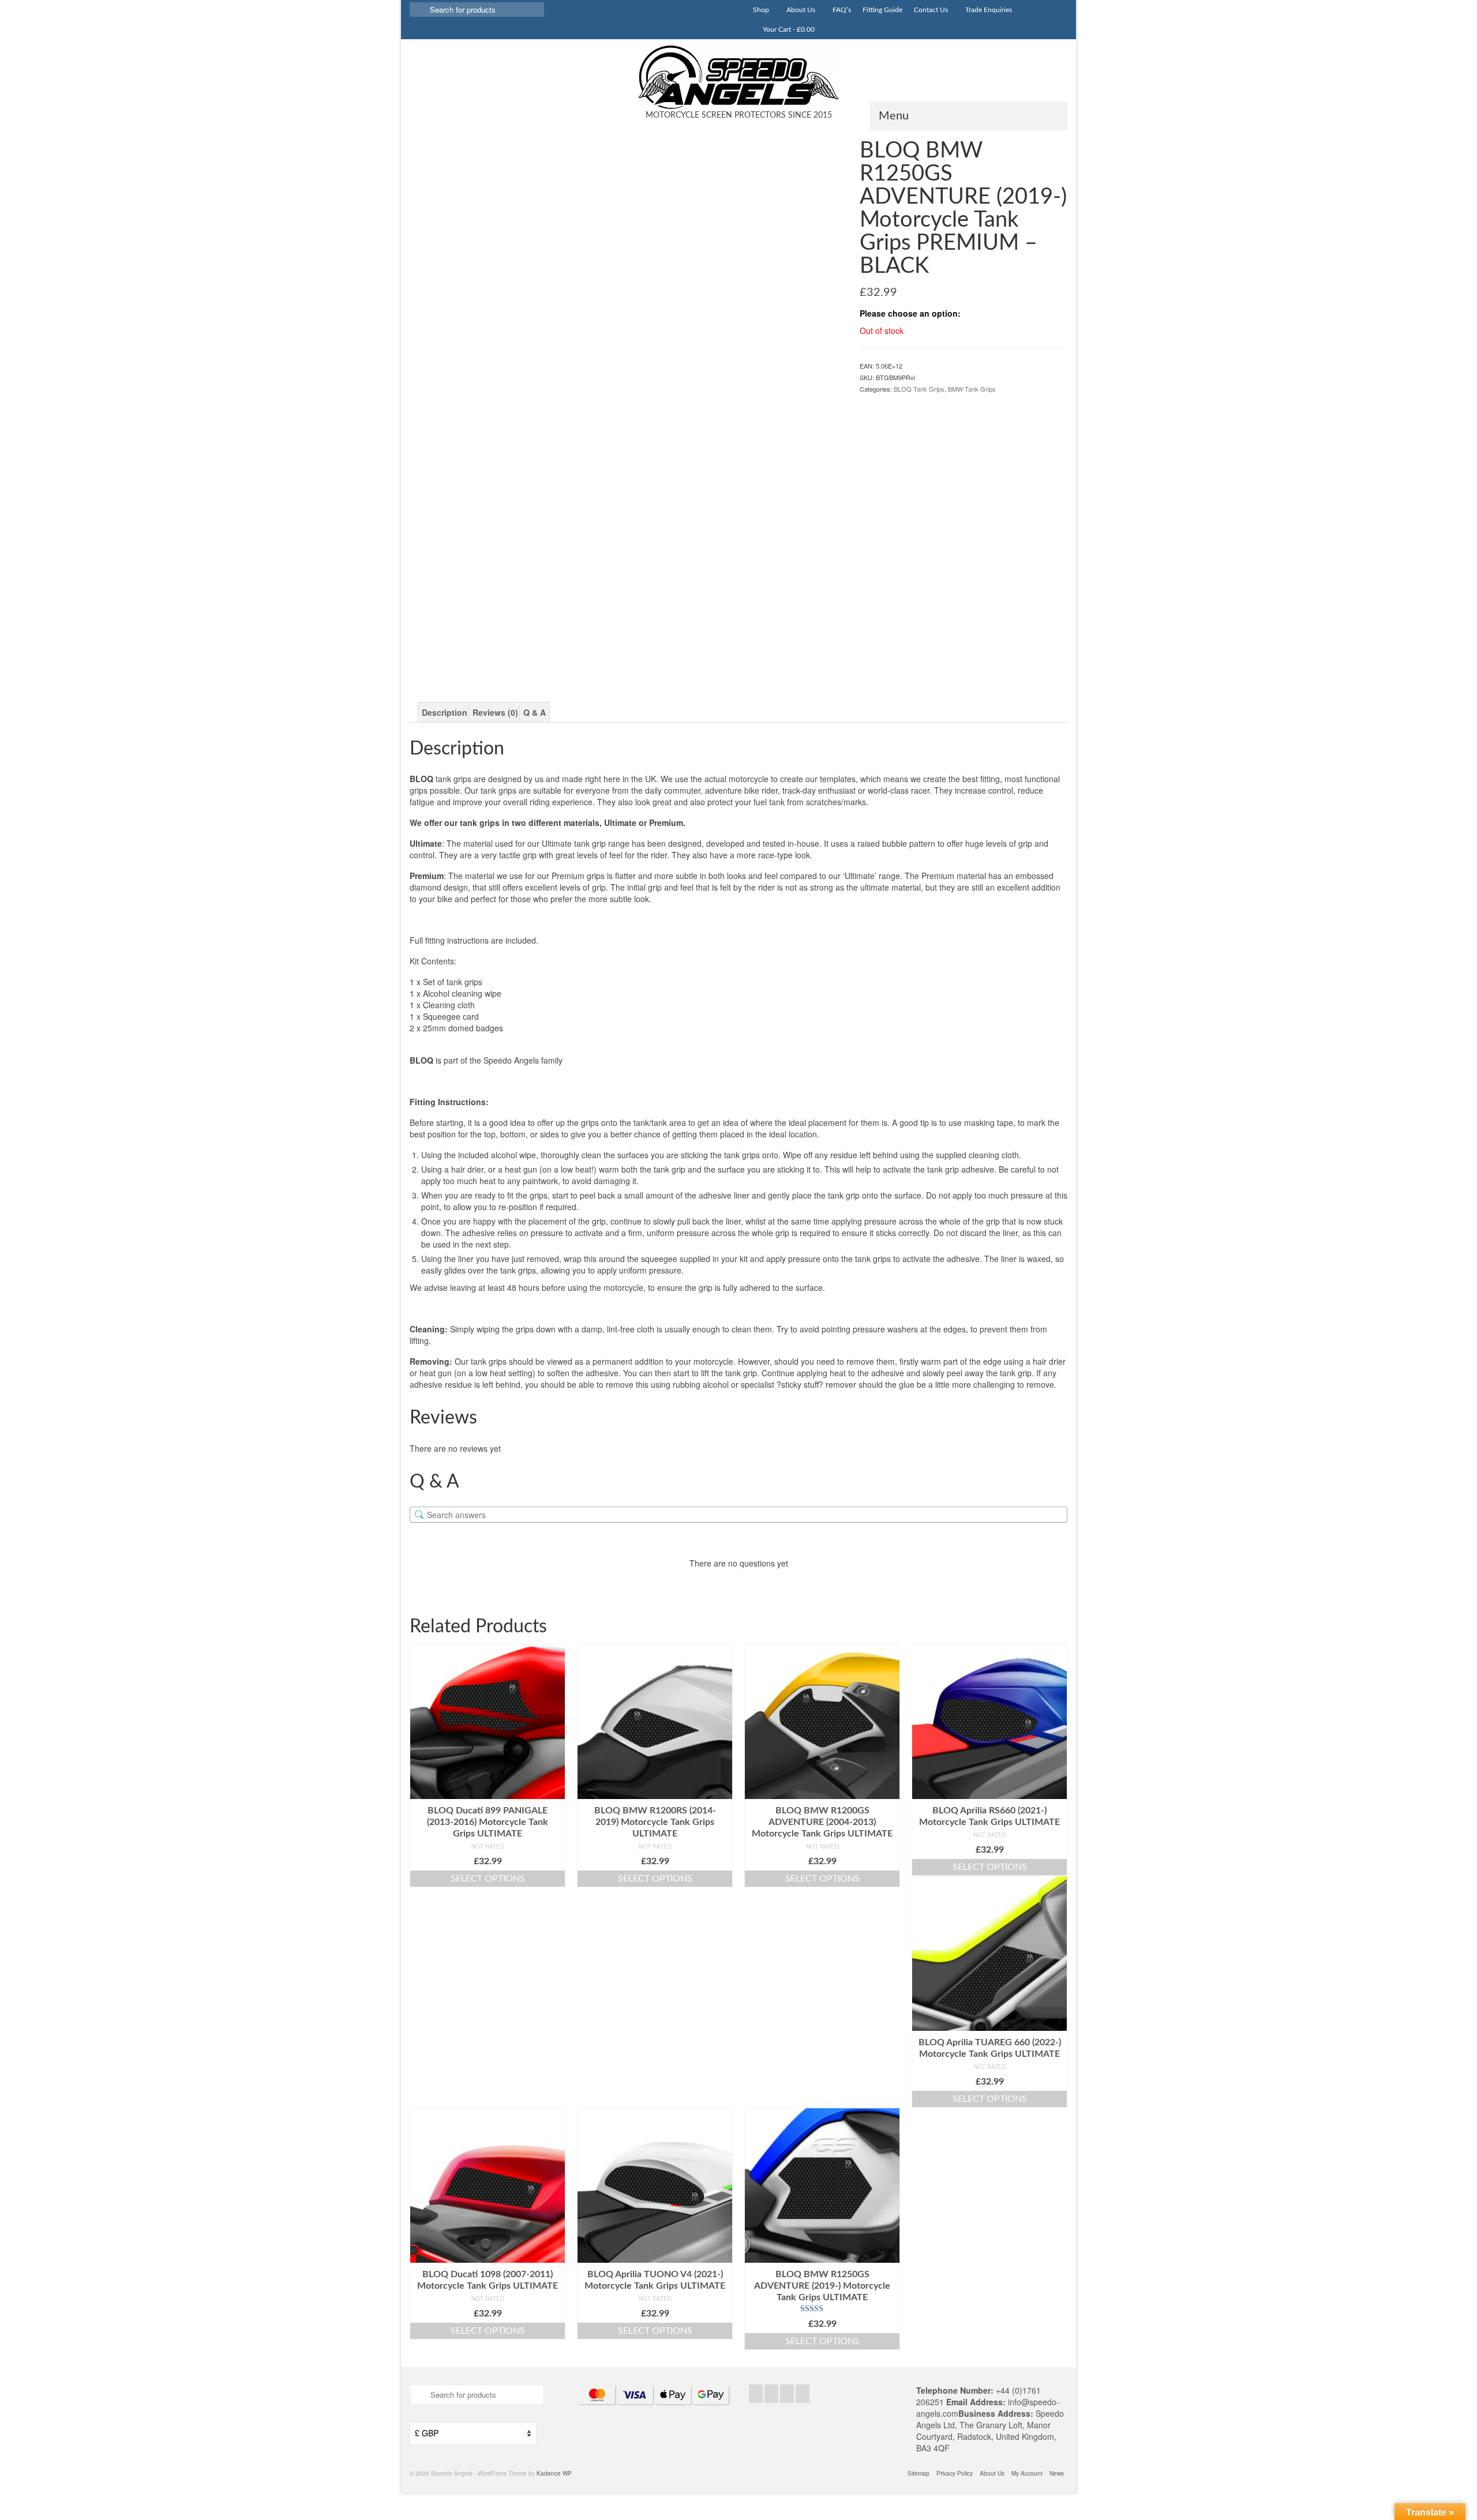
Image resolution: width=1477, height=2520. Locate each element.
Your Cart (788, 29)
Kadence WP (554, 2473)
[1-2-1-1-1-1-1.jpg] (789, 623)
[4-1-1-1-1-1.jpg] (680, 623)
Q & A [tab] (535, 712)
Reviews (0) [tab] (495, 712)
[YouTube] (803, 2394)
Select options (488, 1879)
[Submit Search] (418, 10)
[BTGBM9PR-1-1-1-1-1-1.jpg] (464, 623)
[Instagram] (787, 2394)
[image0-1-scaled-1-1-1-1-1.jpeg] (572, 623)
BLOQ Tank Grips (919, 389)
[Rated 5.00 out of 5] (822, 2309)
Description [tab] (445, 712)
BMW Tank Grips (972, 389)
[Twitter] (771, 2394)
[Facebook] (756, 2394)
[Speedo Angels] (738, 77)
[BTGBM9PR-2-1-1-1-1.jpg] (625, 354)
